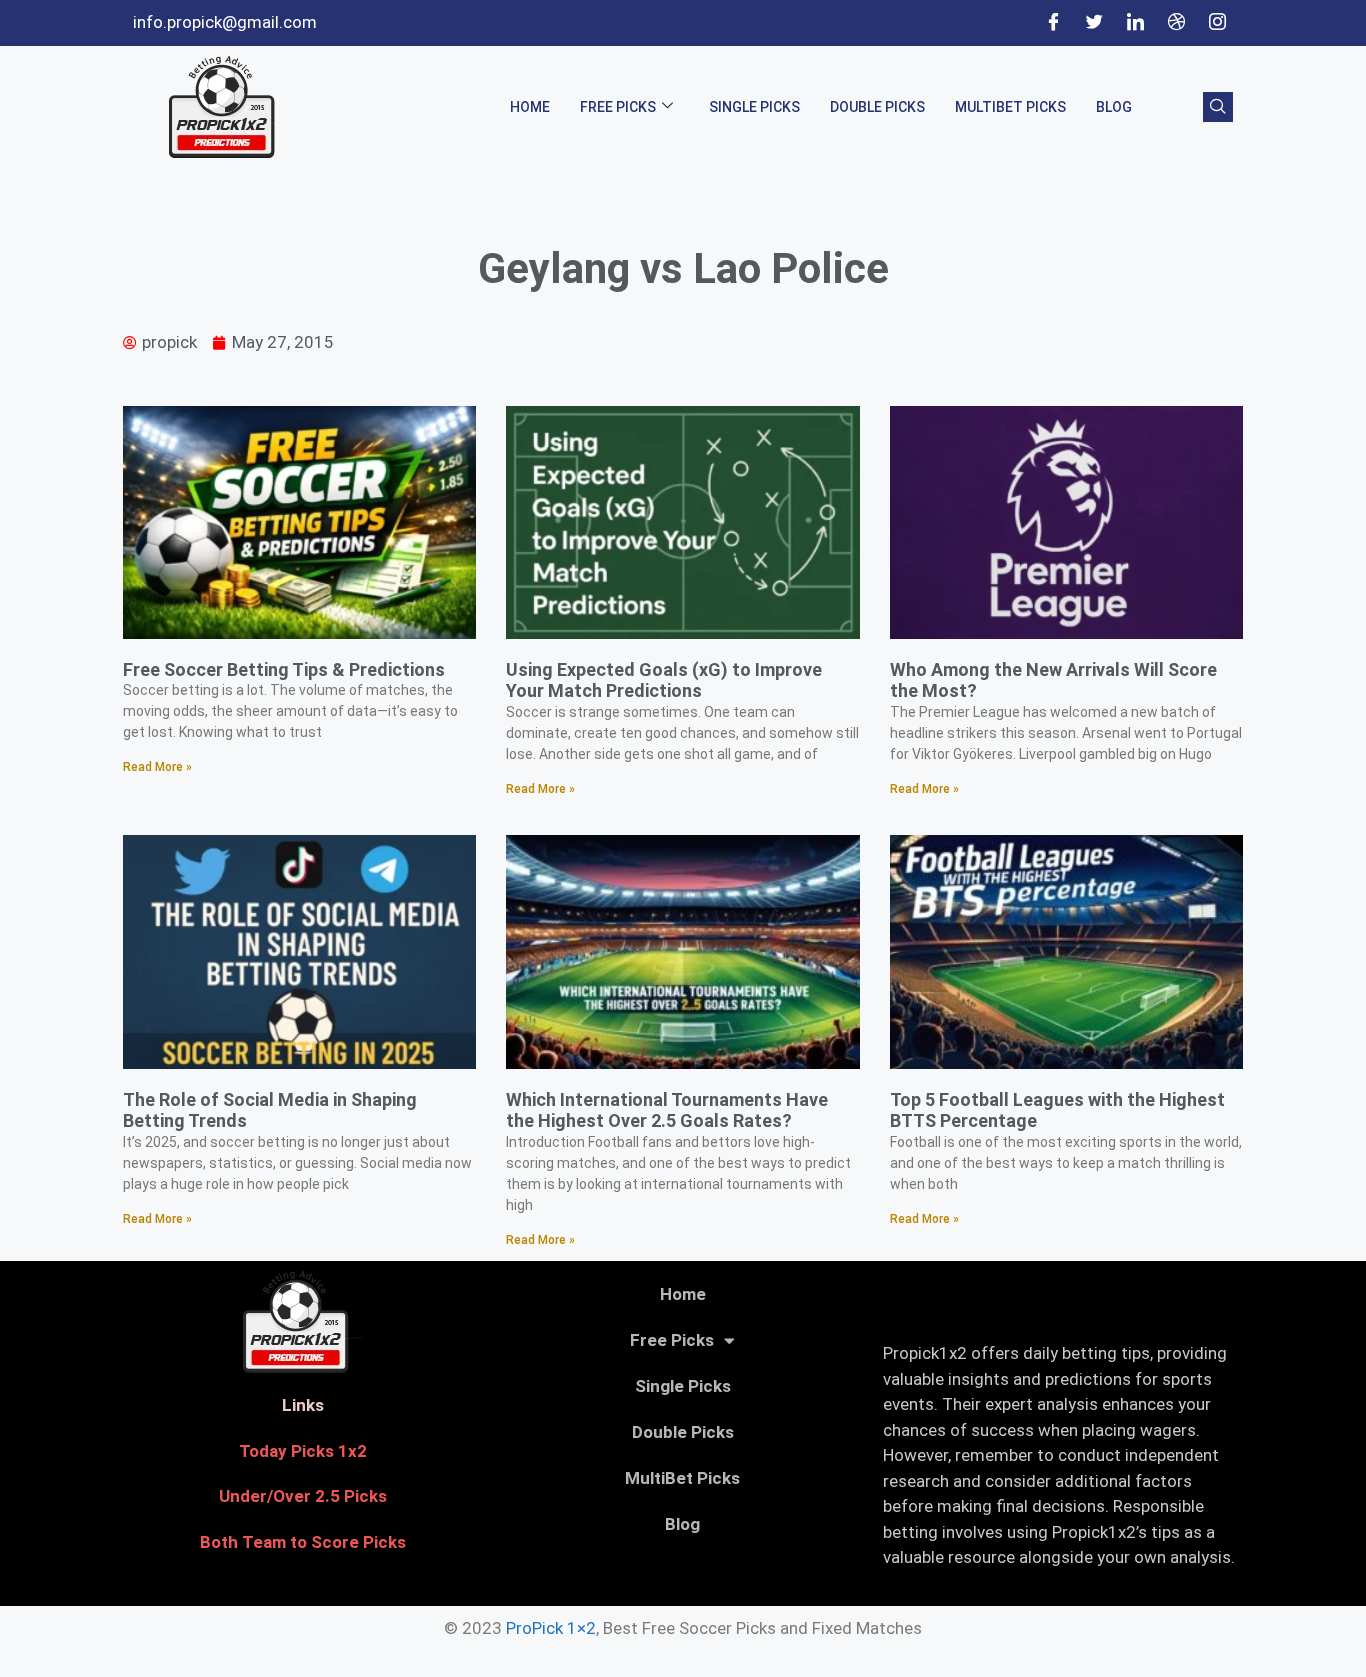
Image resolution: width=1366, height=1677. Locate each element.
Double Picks (877, 107)
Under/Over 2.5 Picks (303, 1496)
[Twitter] (1094, 23)
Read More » (157, 767)
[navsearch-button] (1218, 107)
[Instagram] (1217, 23)
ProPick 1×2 (551, 1628)
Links (303, 1405)
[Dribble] (1176, 23)
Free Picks (618, 107)
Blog (1114, 107)
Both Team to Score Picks (303, 1542)
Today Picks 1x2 (303, 1451)
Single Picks (754, 107)
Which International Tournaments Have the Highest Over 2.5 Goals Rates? (667, 1110)
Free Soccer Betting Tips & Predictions (284, 669)
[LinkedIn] (1135, 23)
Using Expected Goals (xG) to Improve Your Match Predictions (664, 680)
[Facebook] (1053, 23)
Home (530, 107)
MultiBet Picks (1010, 107)
